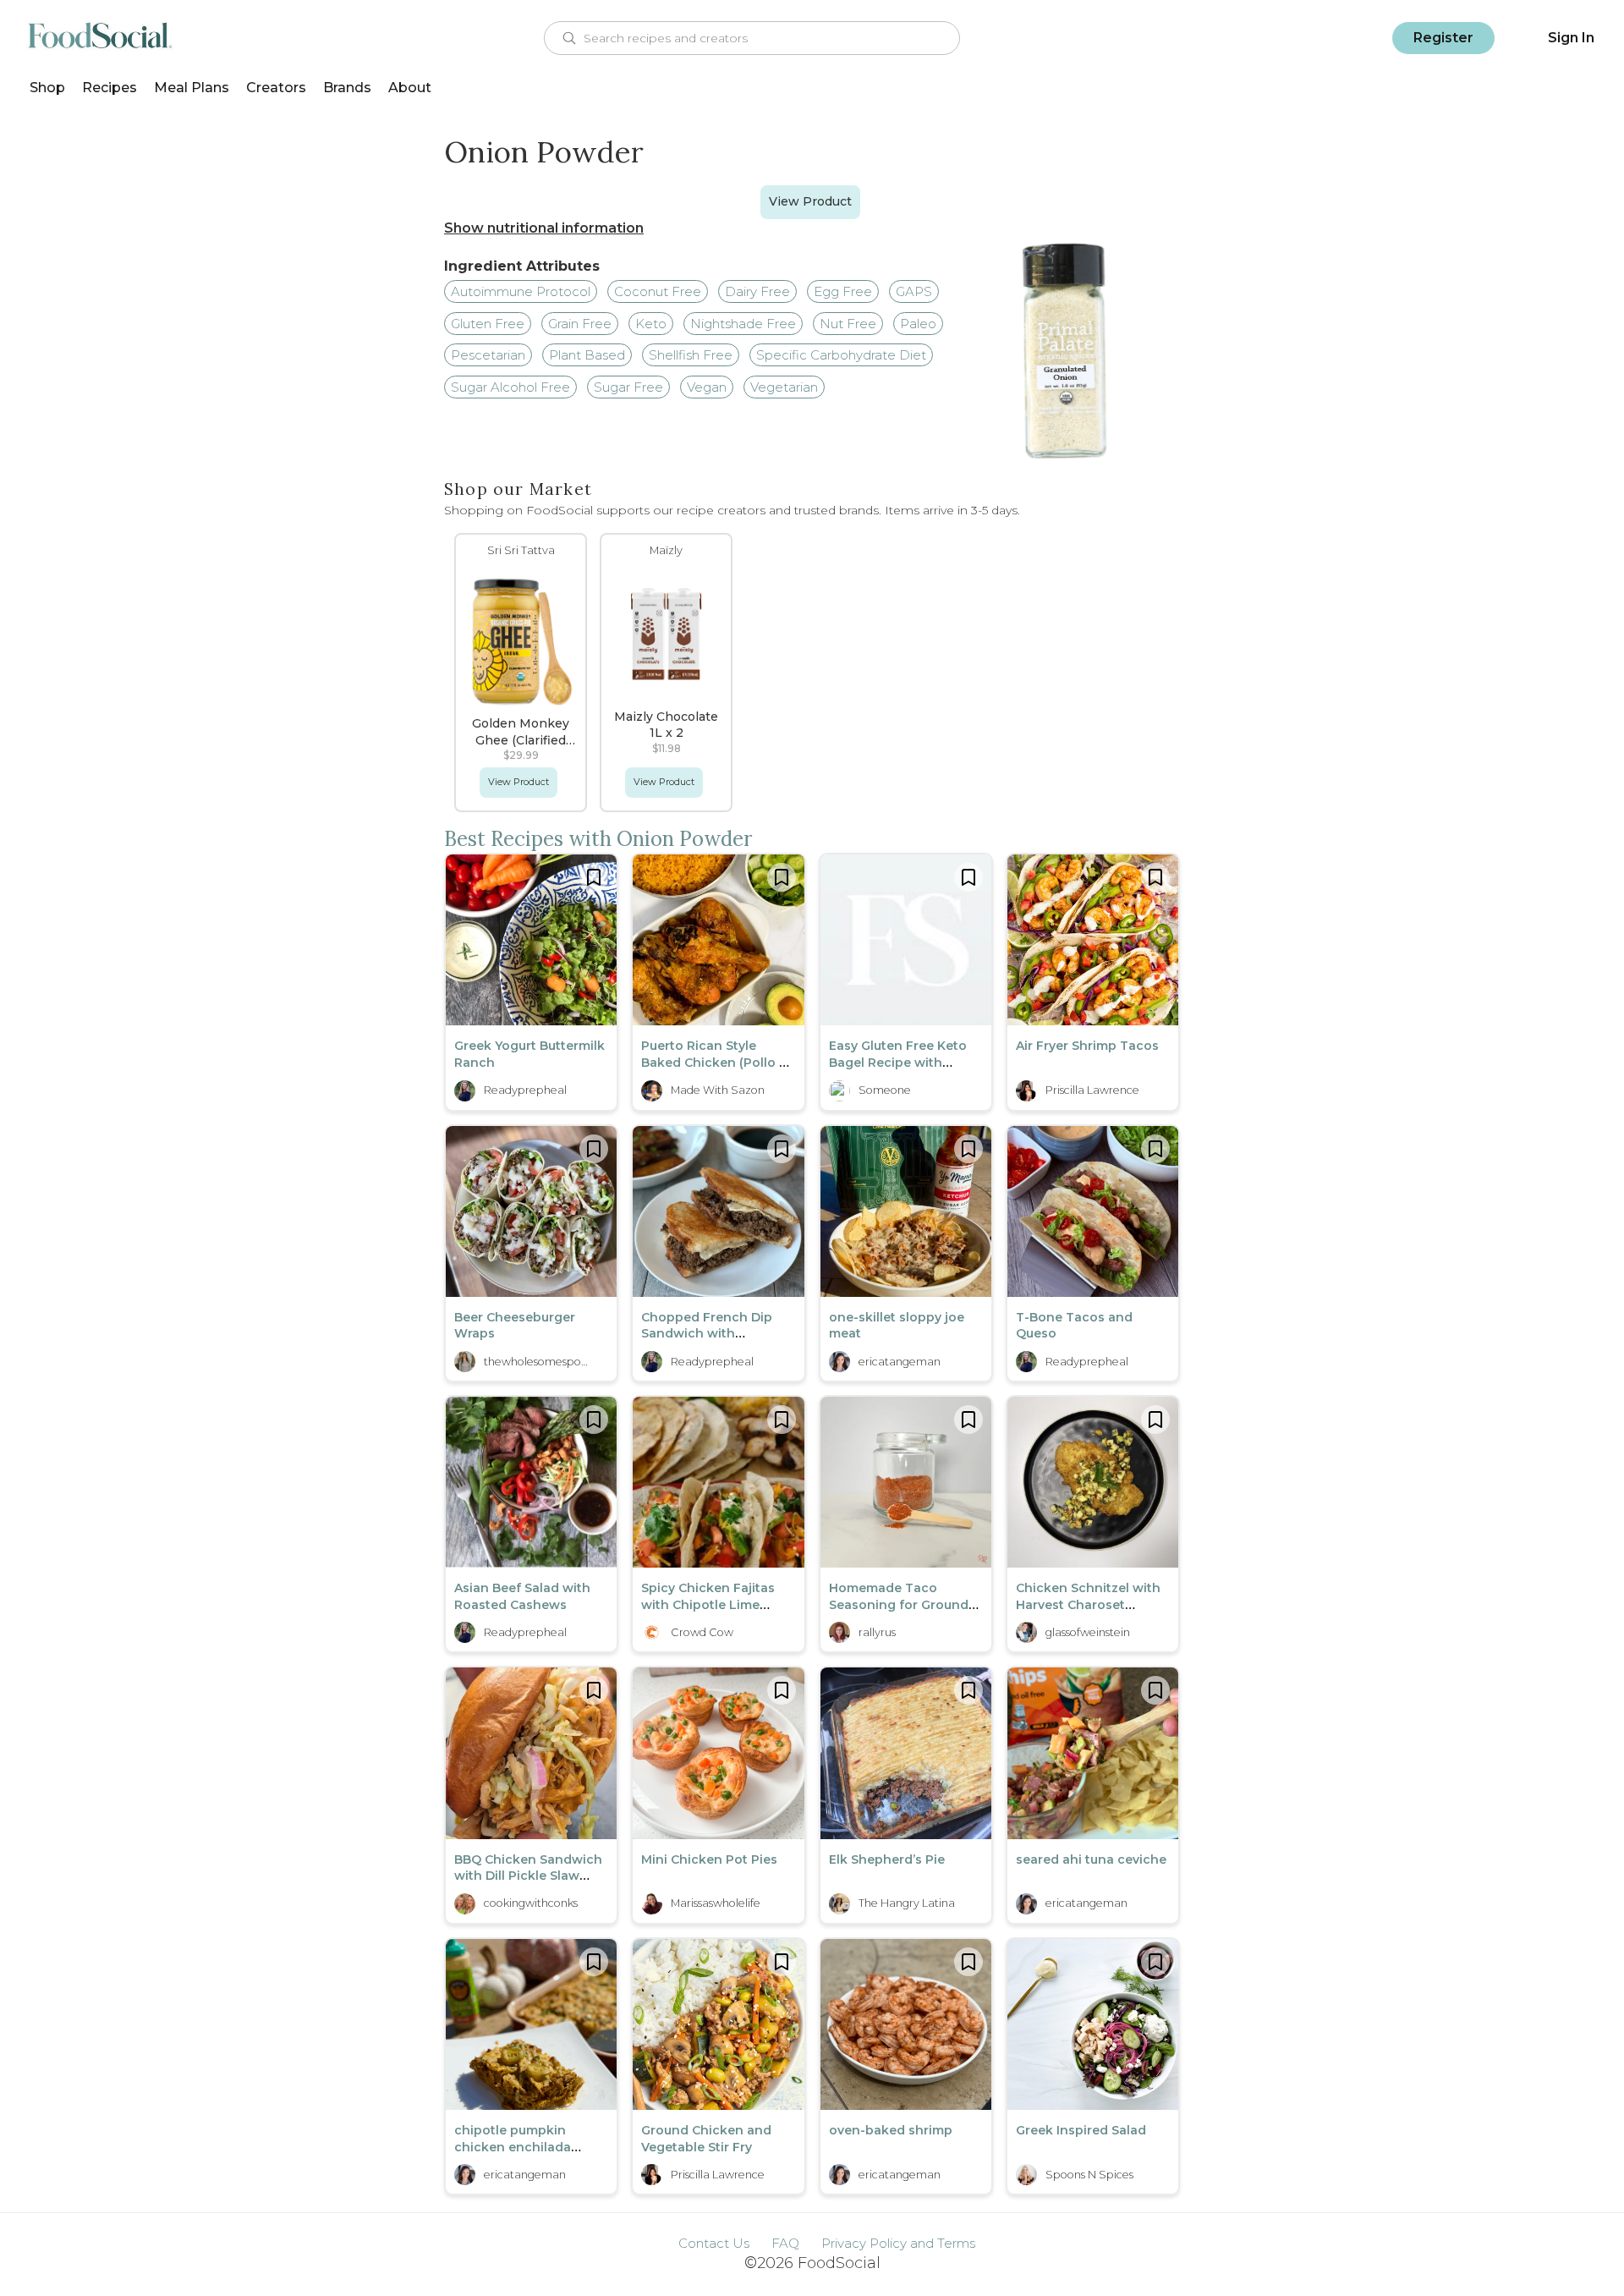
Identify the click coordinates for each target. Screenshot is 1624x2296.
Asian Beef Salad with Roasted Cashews (522, 1596)
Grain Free (580, 324)
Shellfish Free (691, 355)
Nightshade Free (743, 324)
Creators (276, 88)
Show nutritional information (544, 228)
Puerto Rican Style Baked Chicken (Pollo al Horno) (716, 1062)
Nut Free (848, 324)
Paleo (918, 324)
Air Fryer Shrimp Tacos (1087, 1046)
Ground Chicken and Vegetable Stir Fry (706, 2139)
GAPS (914, 291)
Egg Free (843, 291)
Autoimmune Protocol (521, 291)
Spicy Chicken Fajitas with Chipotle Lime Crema (708, 1604)
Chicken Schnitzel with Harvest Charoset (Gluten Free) (1088, 1604)
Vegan (707, 387)
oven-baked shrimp (891, 2130)
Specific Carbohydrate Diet (841, 355)
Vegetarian (784, 387)
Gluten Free (488, 324)
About (410, 88)
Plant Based (587, 355)
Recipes (110, 88)
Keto (651, 324)
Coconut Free (658, 291)
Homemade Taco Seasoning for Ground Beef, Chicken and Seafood (899, 1613)
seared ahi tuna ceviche (1091, 1859)
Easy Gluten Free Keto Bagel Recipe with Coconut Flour (898, 1062)
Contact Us (714, 2243)
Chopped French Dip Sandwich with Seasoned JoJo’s (707, 1334)
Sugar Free (628, 387)
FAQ (785, 2243)
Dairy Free (757, 291)
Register (1443, 38)
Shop (47, 88)
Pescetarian (488, 355)
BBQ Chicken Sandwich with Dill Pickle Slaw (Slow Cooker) (528, 1876)
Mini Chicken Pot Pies (709, 1859)
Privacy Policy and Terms (898, 2243)
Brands (347, 88)
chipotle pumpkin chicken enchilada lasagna (513, 2147)
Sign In (1571, 38)
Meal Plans (192, 88)
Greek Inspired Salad (1081, 2130)
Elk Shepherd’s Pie (887, 1859)
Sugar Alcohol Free (510, 387)
